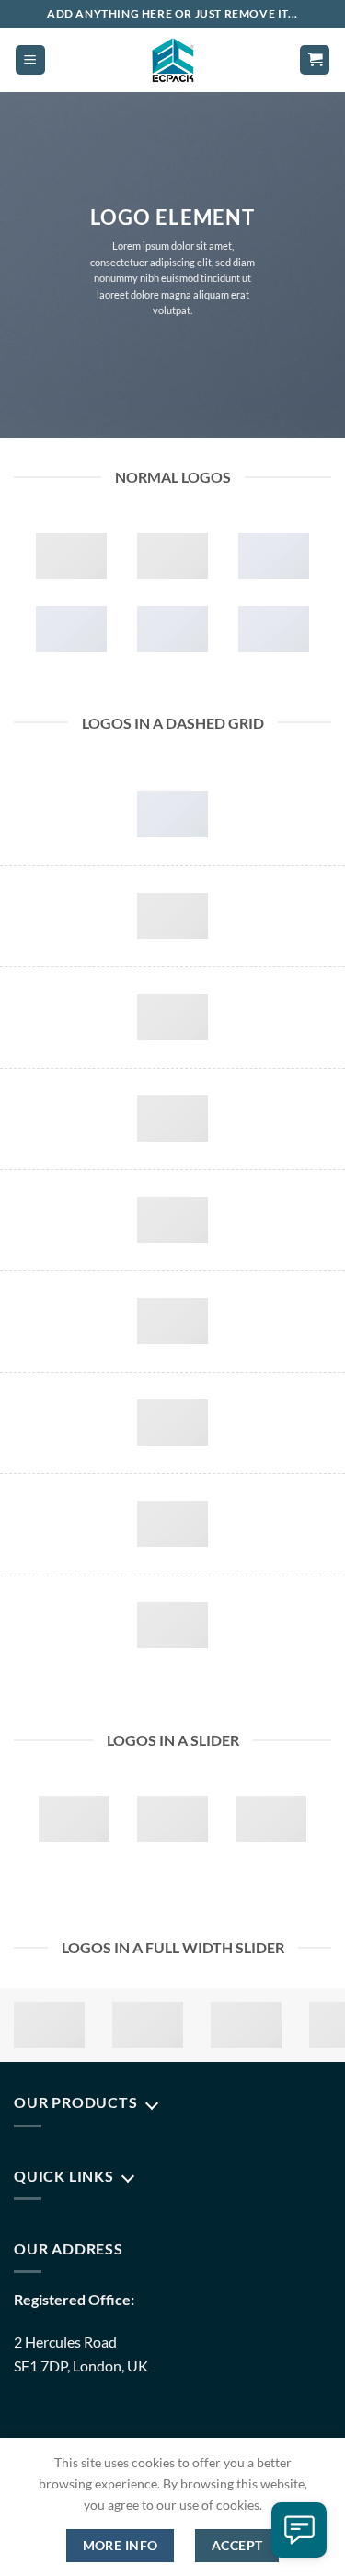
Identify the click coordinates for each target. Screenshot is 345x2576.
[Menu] (30, 60)
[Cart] (315, 60)
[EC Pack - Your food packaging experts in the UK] (172, 60)
